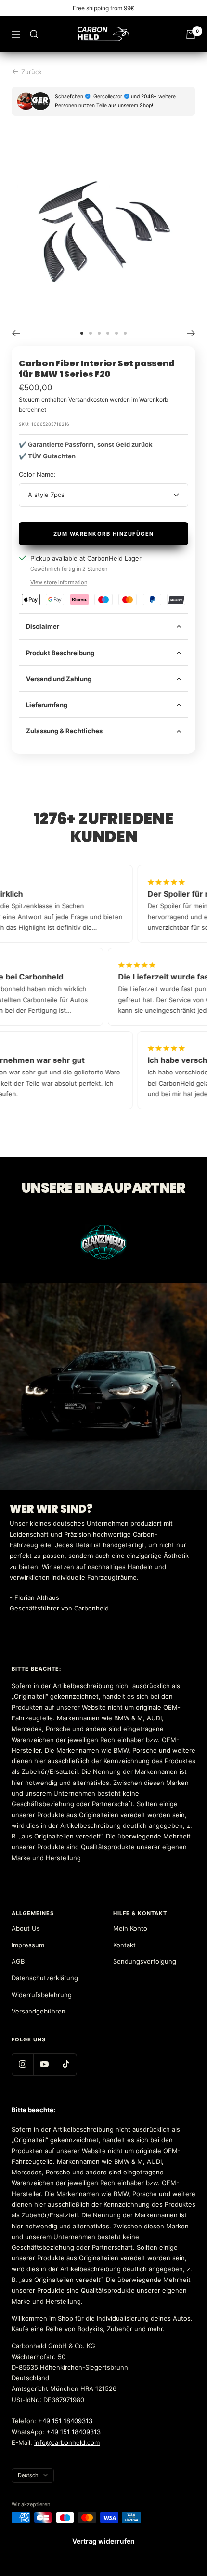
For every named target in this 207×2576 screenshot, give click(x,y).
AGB (18, 1961)
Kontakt (124, 1945)
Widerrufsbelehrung (42, 1995)
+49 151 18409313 (65, 2421)
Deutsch (28, 2475)
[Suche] (34, 34)
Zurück (32, 72)
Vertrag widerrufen (103, 2541)
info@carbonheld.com (67, 2442)
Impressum (28, 1945)
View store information (59, 582)
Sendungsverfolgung (145, 1961)
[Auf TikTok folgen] (66, 2064)
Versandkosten (88, 399)
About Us (26, 1928)
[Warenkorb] (191, 34)
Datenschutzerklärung (45, 1978)
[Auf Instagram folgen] (22, 2064)
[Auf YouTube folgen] (44, 2064)
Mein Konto (130, 1928)
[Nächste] (191, 333)
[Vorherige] (16, 333)
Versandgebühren (39, 2011)
